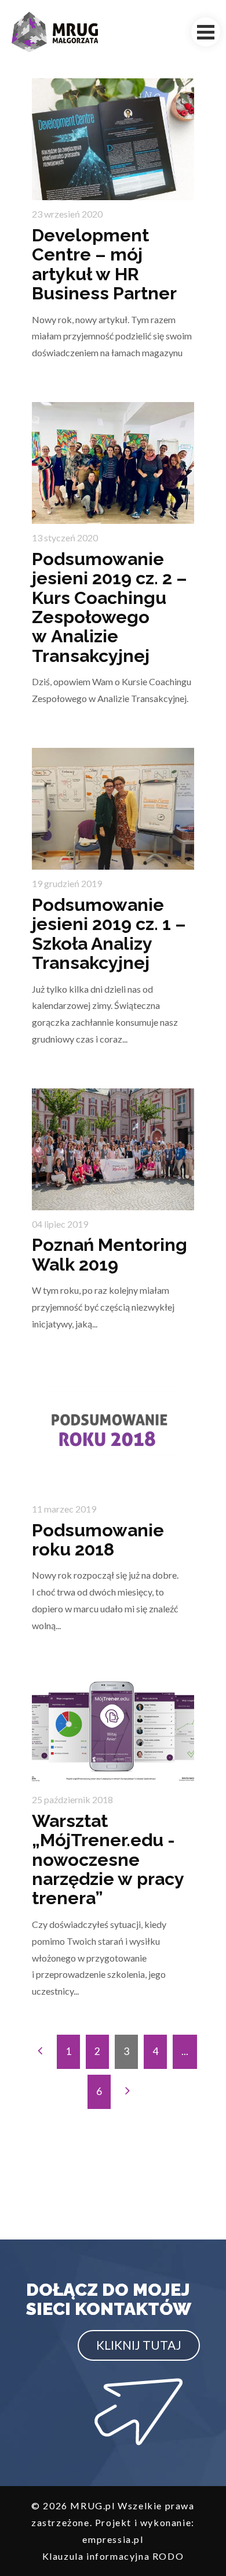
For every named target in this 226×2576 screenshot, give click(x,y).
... (185, 2051)
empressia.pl (113, 2539)
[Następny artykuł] (127, 2092)
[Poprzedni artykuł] (40, 2052)
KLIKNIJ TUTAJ (139, 2345)
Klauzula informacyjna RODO (113, 2556)
